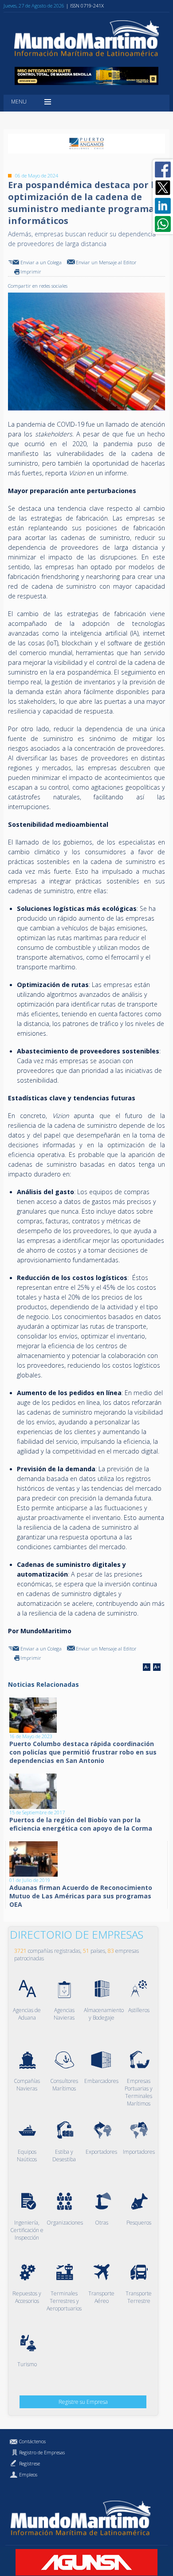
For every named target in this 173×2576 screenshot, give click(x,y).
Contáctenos (32, 2441)
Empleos (28, 2474)
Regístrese (29, 2463)
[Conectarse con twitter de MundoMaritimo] (163, 188)
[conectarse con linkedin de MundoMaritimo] (163, 206)
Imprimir (31, 272)
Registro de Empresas (42, 2452)
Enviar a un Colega (41, 262)
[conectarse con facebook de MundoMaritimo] (163, 170)
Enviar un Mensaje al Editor (106, 262)
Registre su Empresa (83, 2402)
